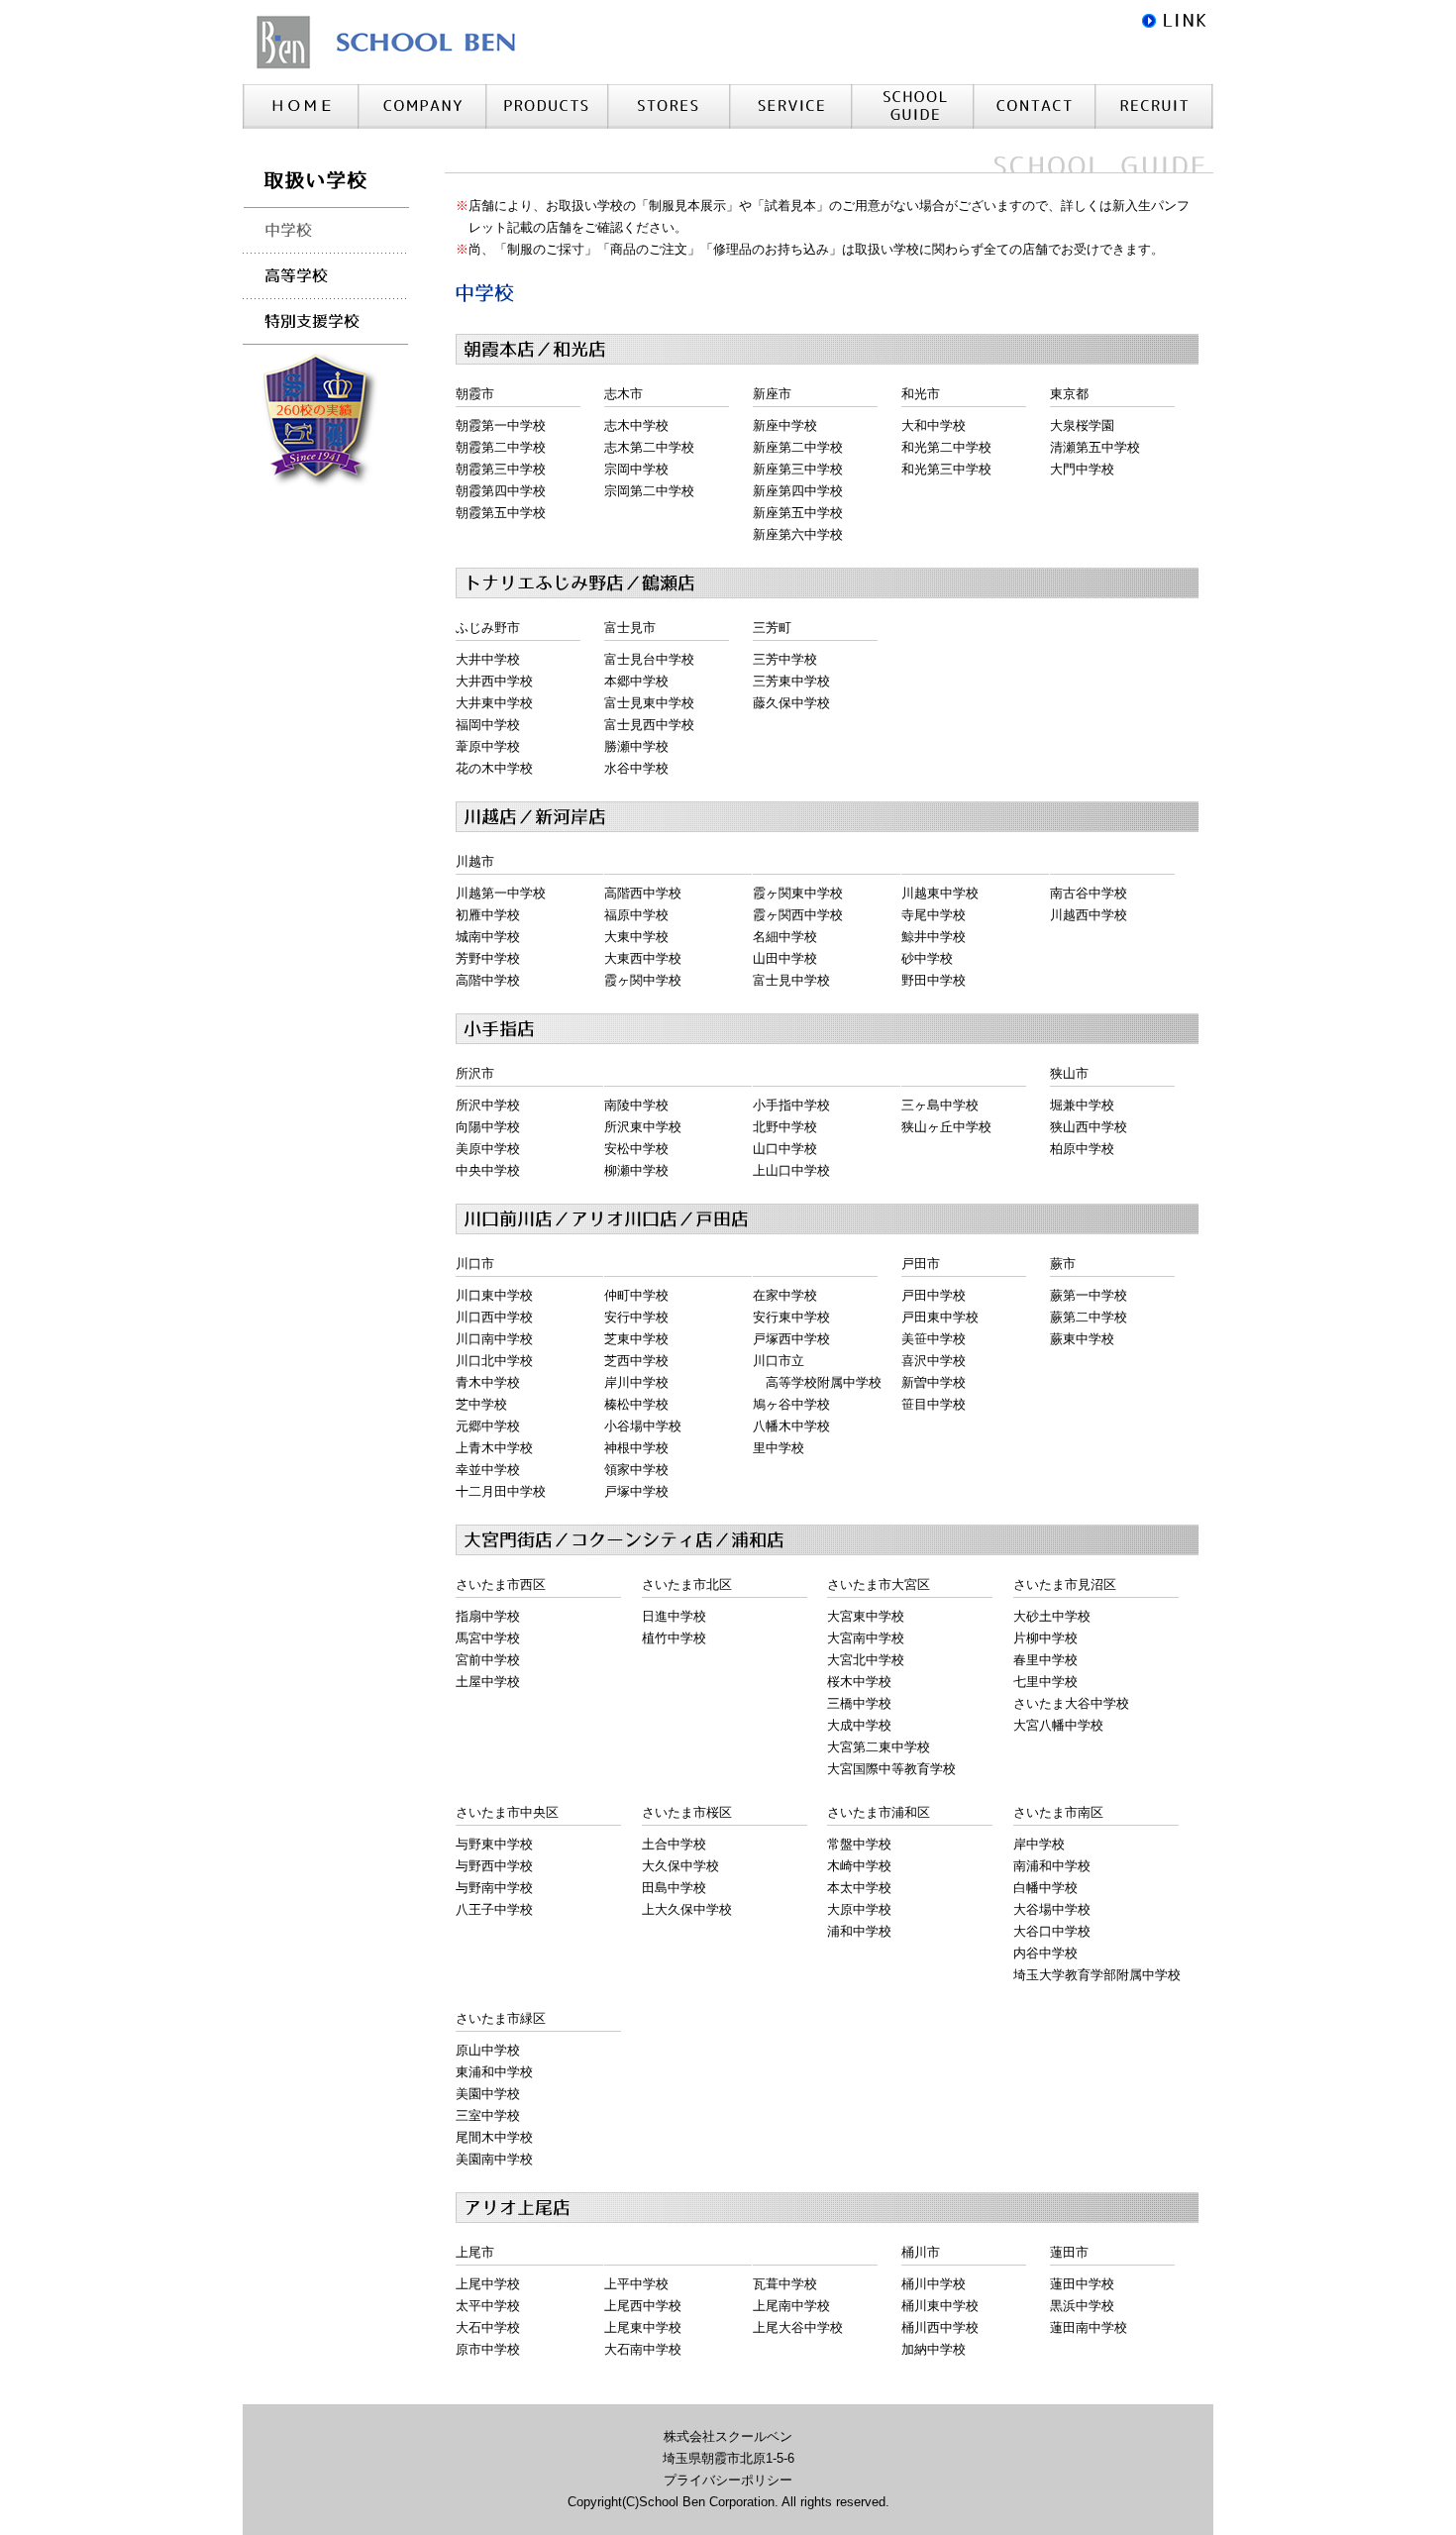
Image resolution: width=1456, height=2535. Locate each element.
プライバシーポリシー (728, 2480)
